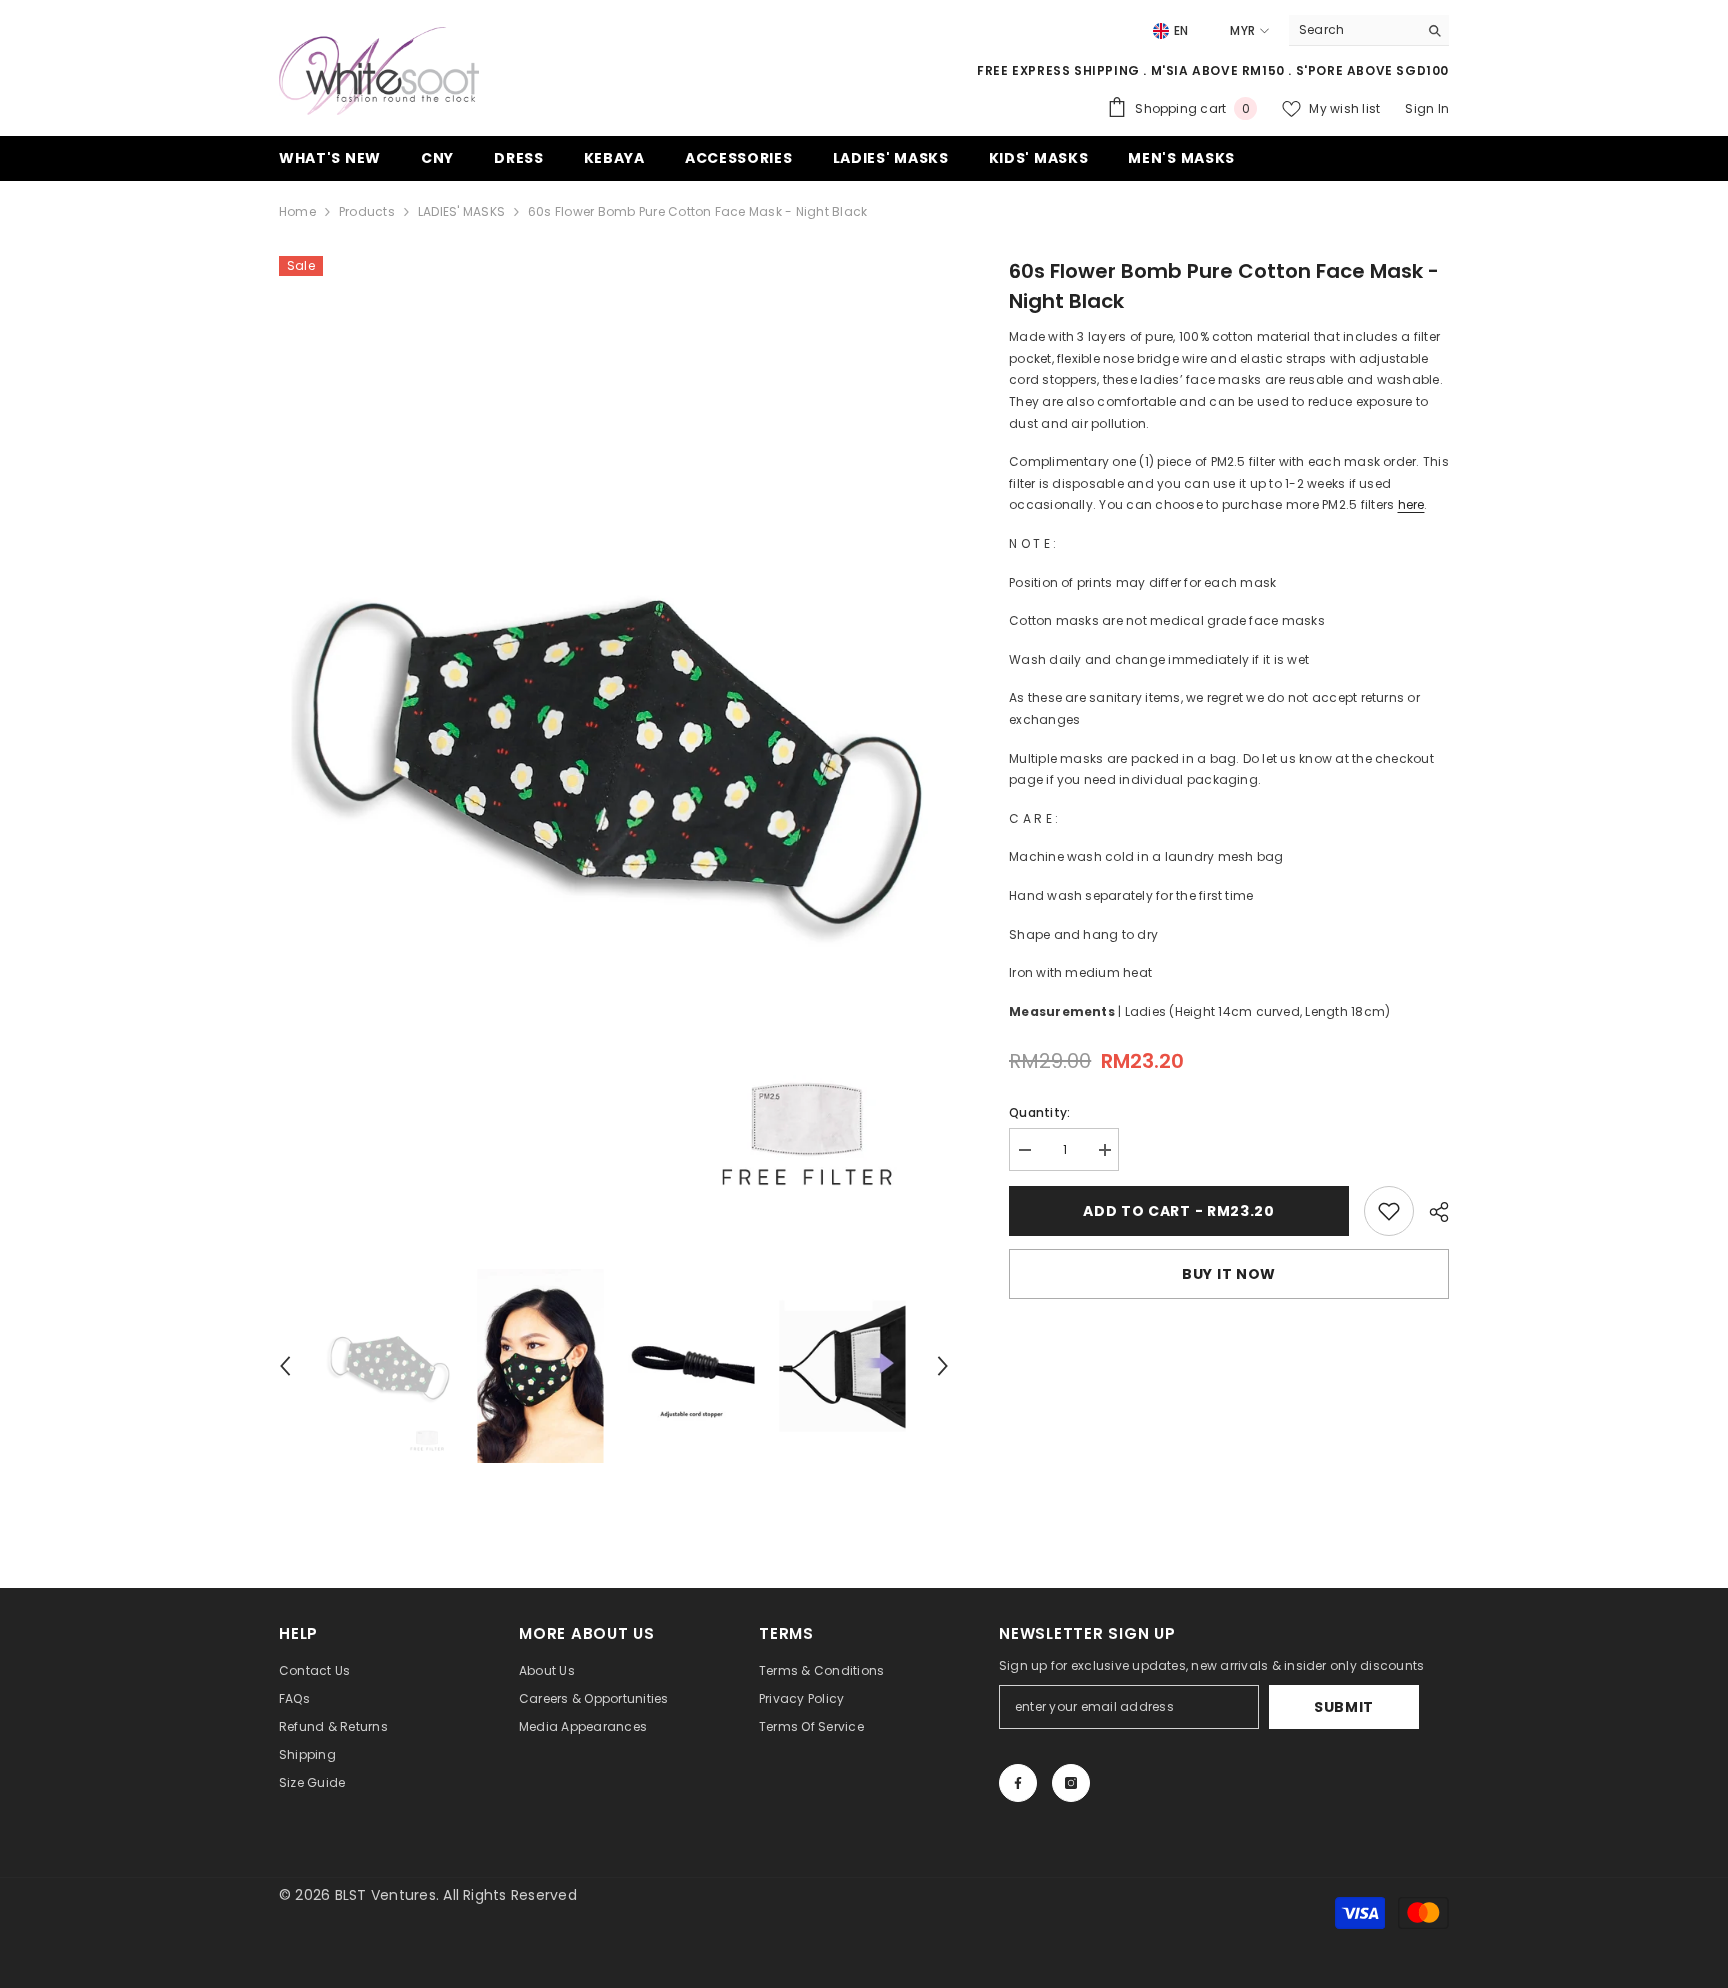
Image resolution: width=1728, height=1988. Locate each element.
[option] (614, 752)
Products (367, 211)
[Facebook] (1018, 1783)
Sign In (1427, 108)
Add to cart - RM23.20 (1179, 1211)
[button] (285, 1366)
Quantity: (1039, 1112)
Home (297, 211)
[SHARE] (1431, 1212)
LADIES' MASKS (461, 211)
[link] (1389, 1211)
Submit (1344, 1707)
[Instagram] (1071, 1783)
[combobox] (1353, 30)
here (1411, 504)
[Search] (1369, 30)
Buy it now (1229, 1274)
